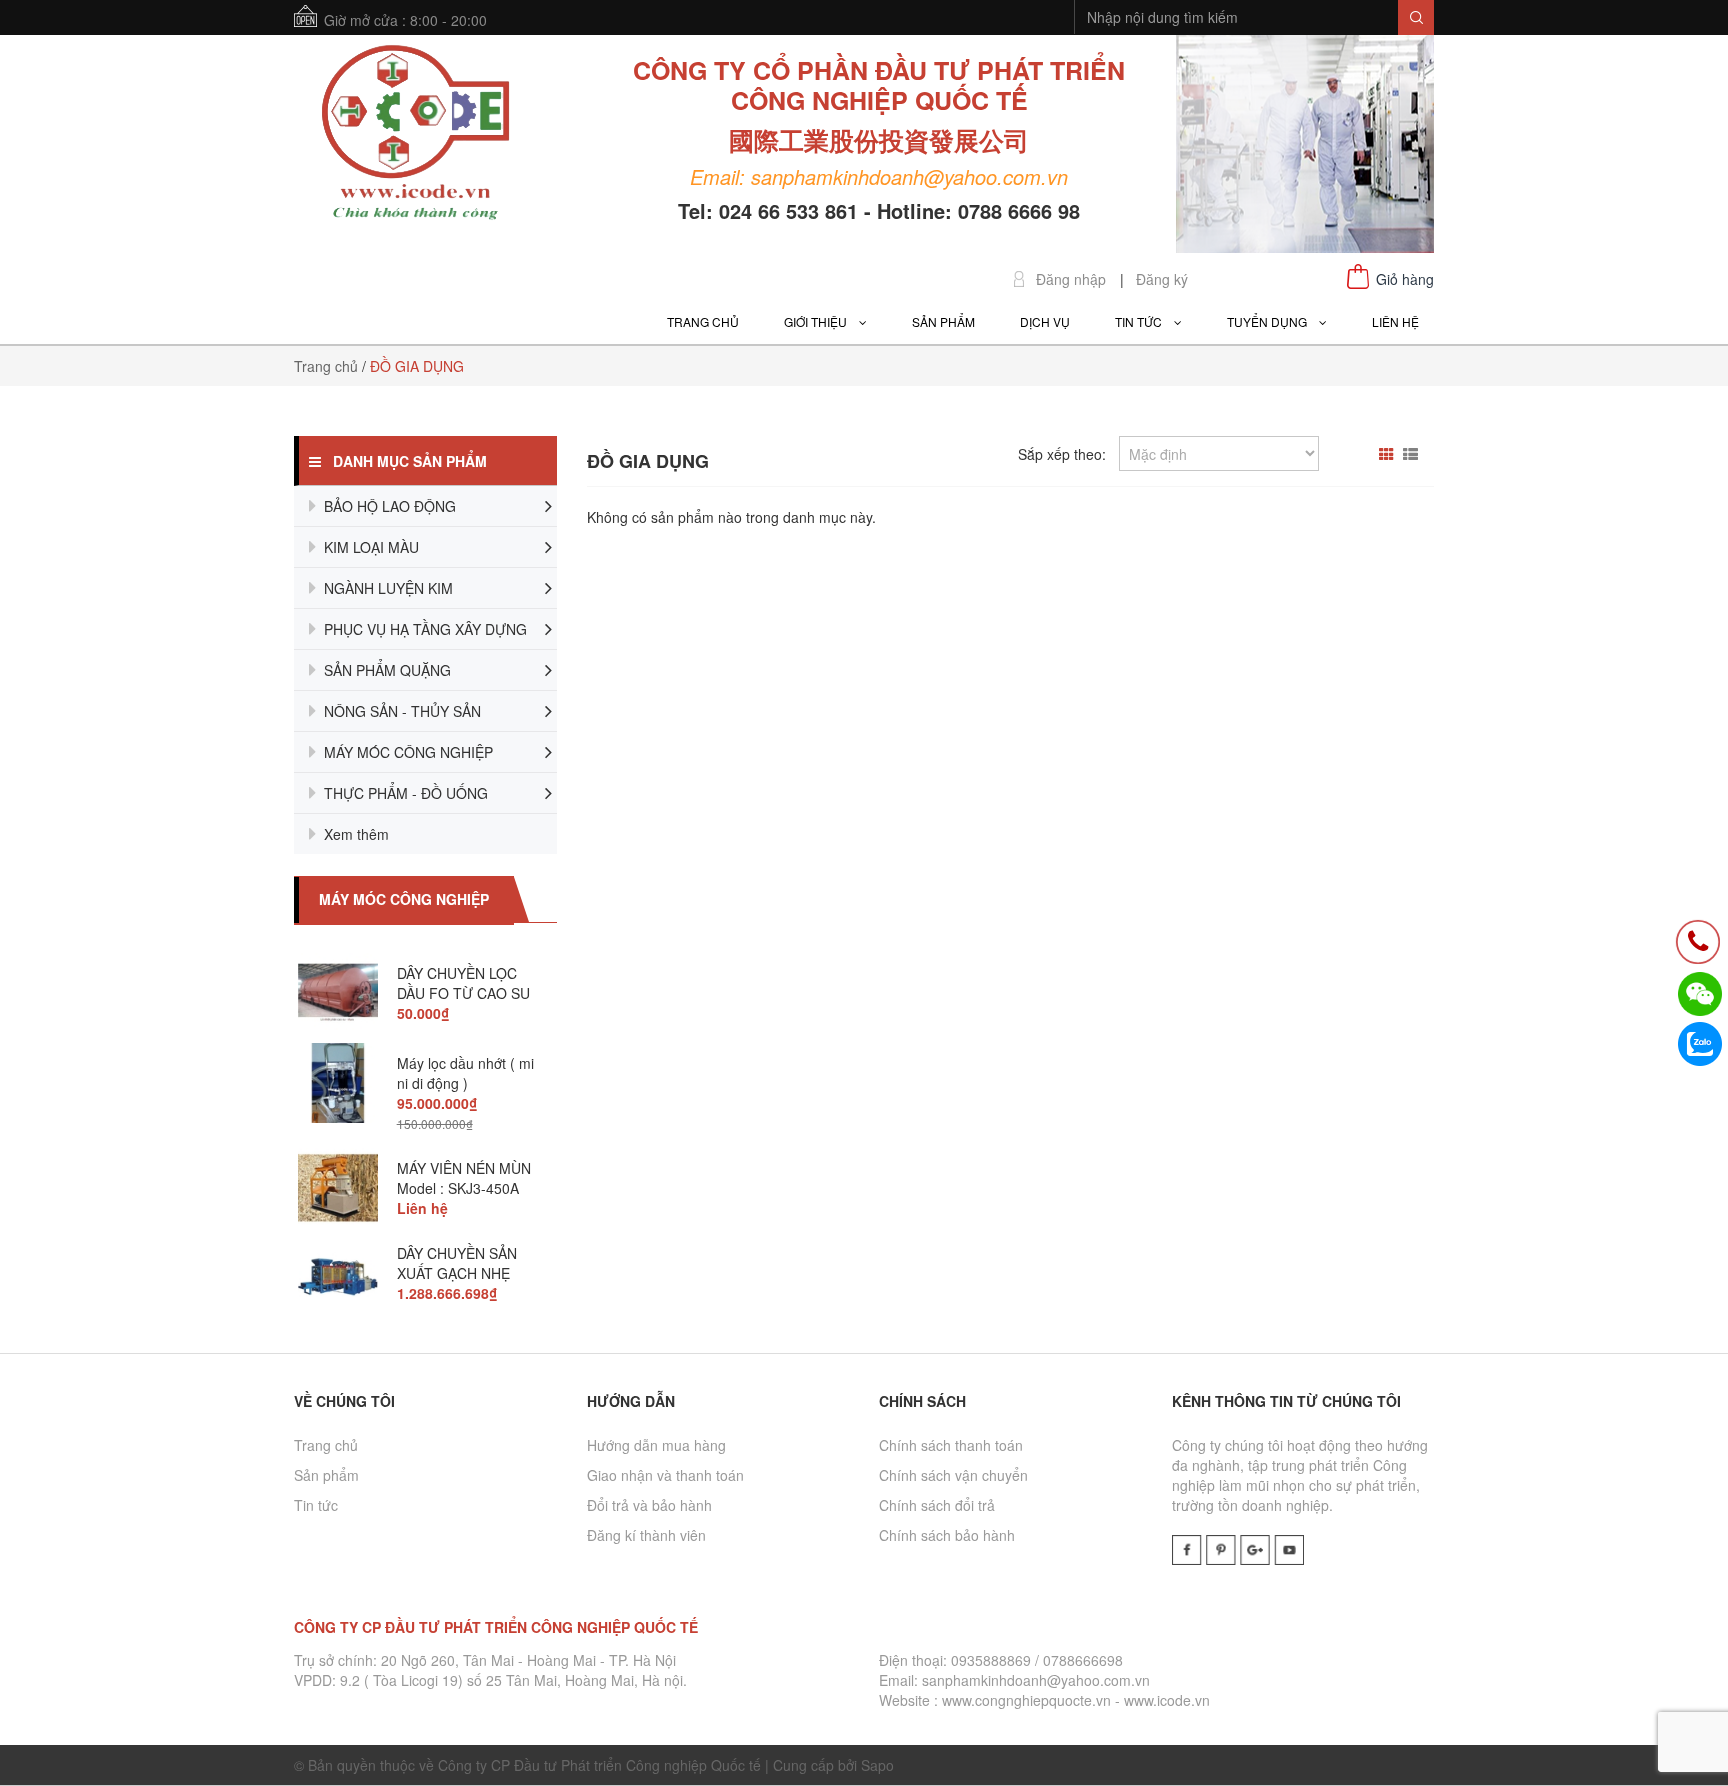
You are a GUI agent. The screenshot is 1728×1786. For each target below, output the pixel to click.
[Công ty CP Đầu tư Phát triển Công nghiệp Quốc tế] (415, 135)
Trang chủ (326, 1445)
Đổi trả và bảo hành (649, 1505)
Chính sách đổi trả (937, 1505)
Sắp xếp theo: (1062, 454)
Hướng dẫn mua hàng (656, 1445)
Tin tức (316, 1505)
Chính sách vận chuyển (953, 1475)
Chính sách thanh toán (951, 1445)
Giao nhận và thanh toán (665, 1475)
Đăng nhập (1071, 279)
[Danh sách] (1413, 454)
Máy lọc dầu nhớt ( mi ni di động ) (465, 1073)
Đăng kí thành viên (646, 1535)
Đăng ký (1162, 279)
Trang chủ (326, 366)
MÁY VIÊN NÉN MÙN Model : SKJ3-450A (464, 1178)
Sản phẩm (326, 1475)
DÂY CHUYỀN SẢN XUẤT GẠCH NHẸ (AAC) (457, 1273)
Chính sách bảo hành (947, 1535)
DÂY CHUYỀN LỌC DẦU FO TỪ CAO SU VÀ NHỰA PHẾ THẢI (463, 993)
